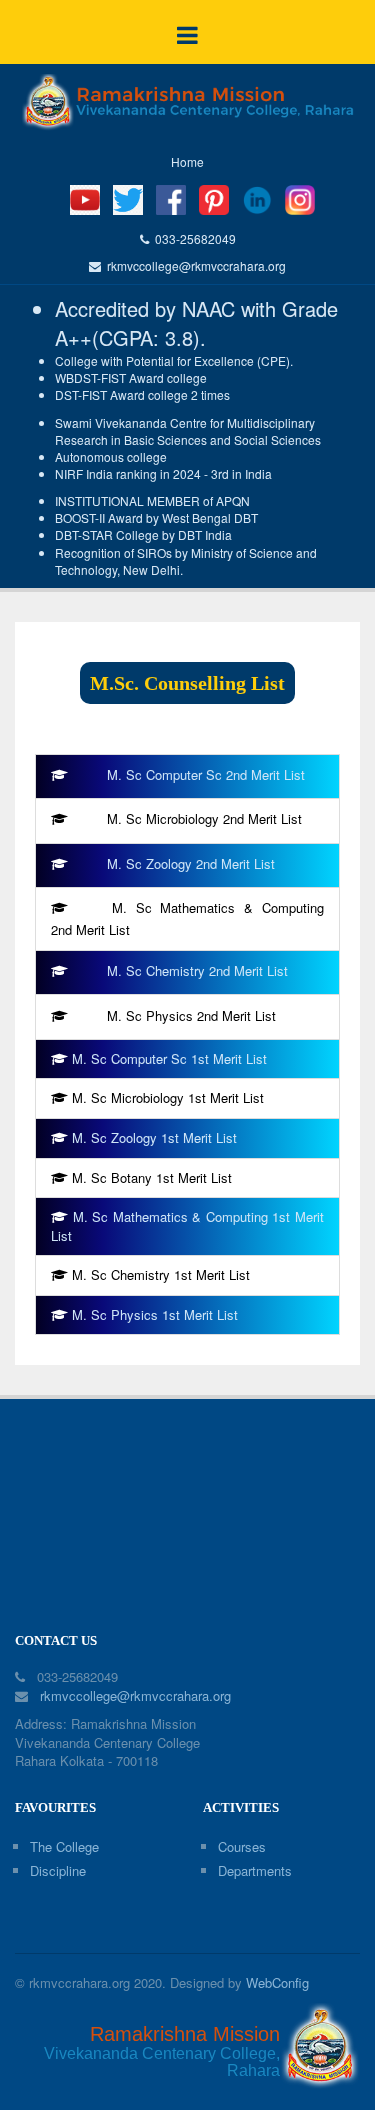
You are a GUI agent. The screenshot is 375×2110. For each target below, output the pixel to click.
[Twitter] (128, 197)
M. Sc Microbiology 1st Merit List (168, 1097)
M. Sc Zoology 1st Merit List (154, 1137)
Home (187, 161)
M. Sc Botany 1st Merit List (152, 1177)
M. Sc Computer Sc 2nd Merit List (206, 774)
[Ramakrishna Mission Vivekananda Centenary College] (187, 102)
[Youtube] (85, 197)
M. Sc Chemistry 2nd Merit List (197, 970)
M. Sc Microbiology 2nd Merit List (204, 818)
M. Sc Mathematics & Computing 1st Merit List (187, 1226)
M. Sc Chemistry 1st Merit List (161, 1274)
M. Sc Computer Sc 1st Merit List (169, 1058)
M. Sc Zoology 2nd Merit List (191, 863)
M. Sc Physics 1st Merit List (155, 1314)
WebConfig (277, 1982)
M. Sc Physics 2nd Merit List (191, 1015)
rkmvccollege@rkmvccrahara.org (193, 265)
